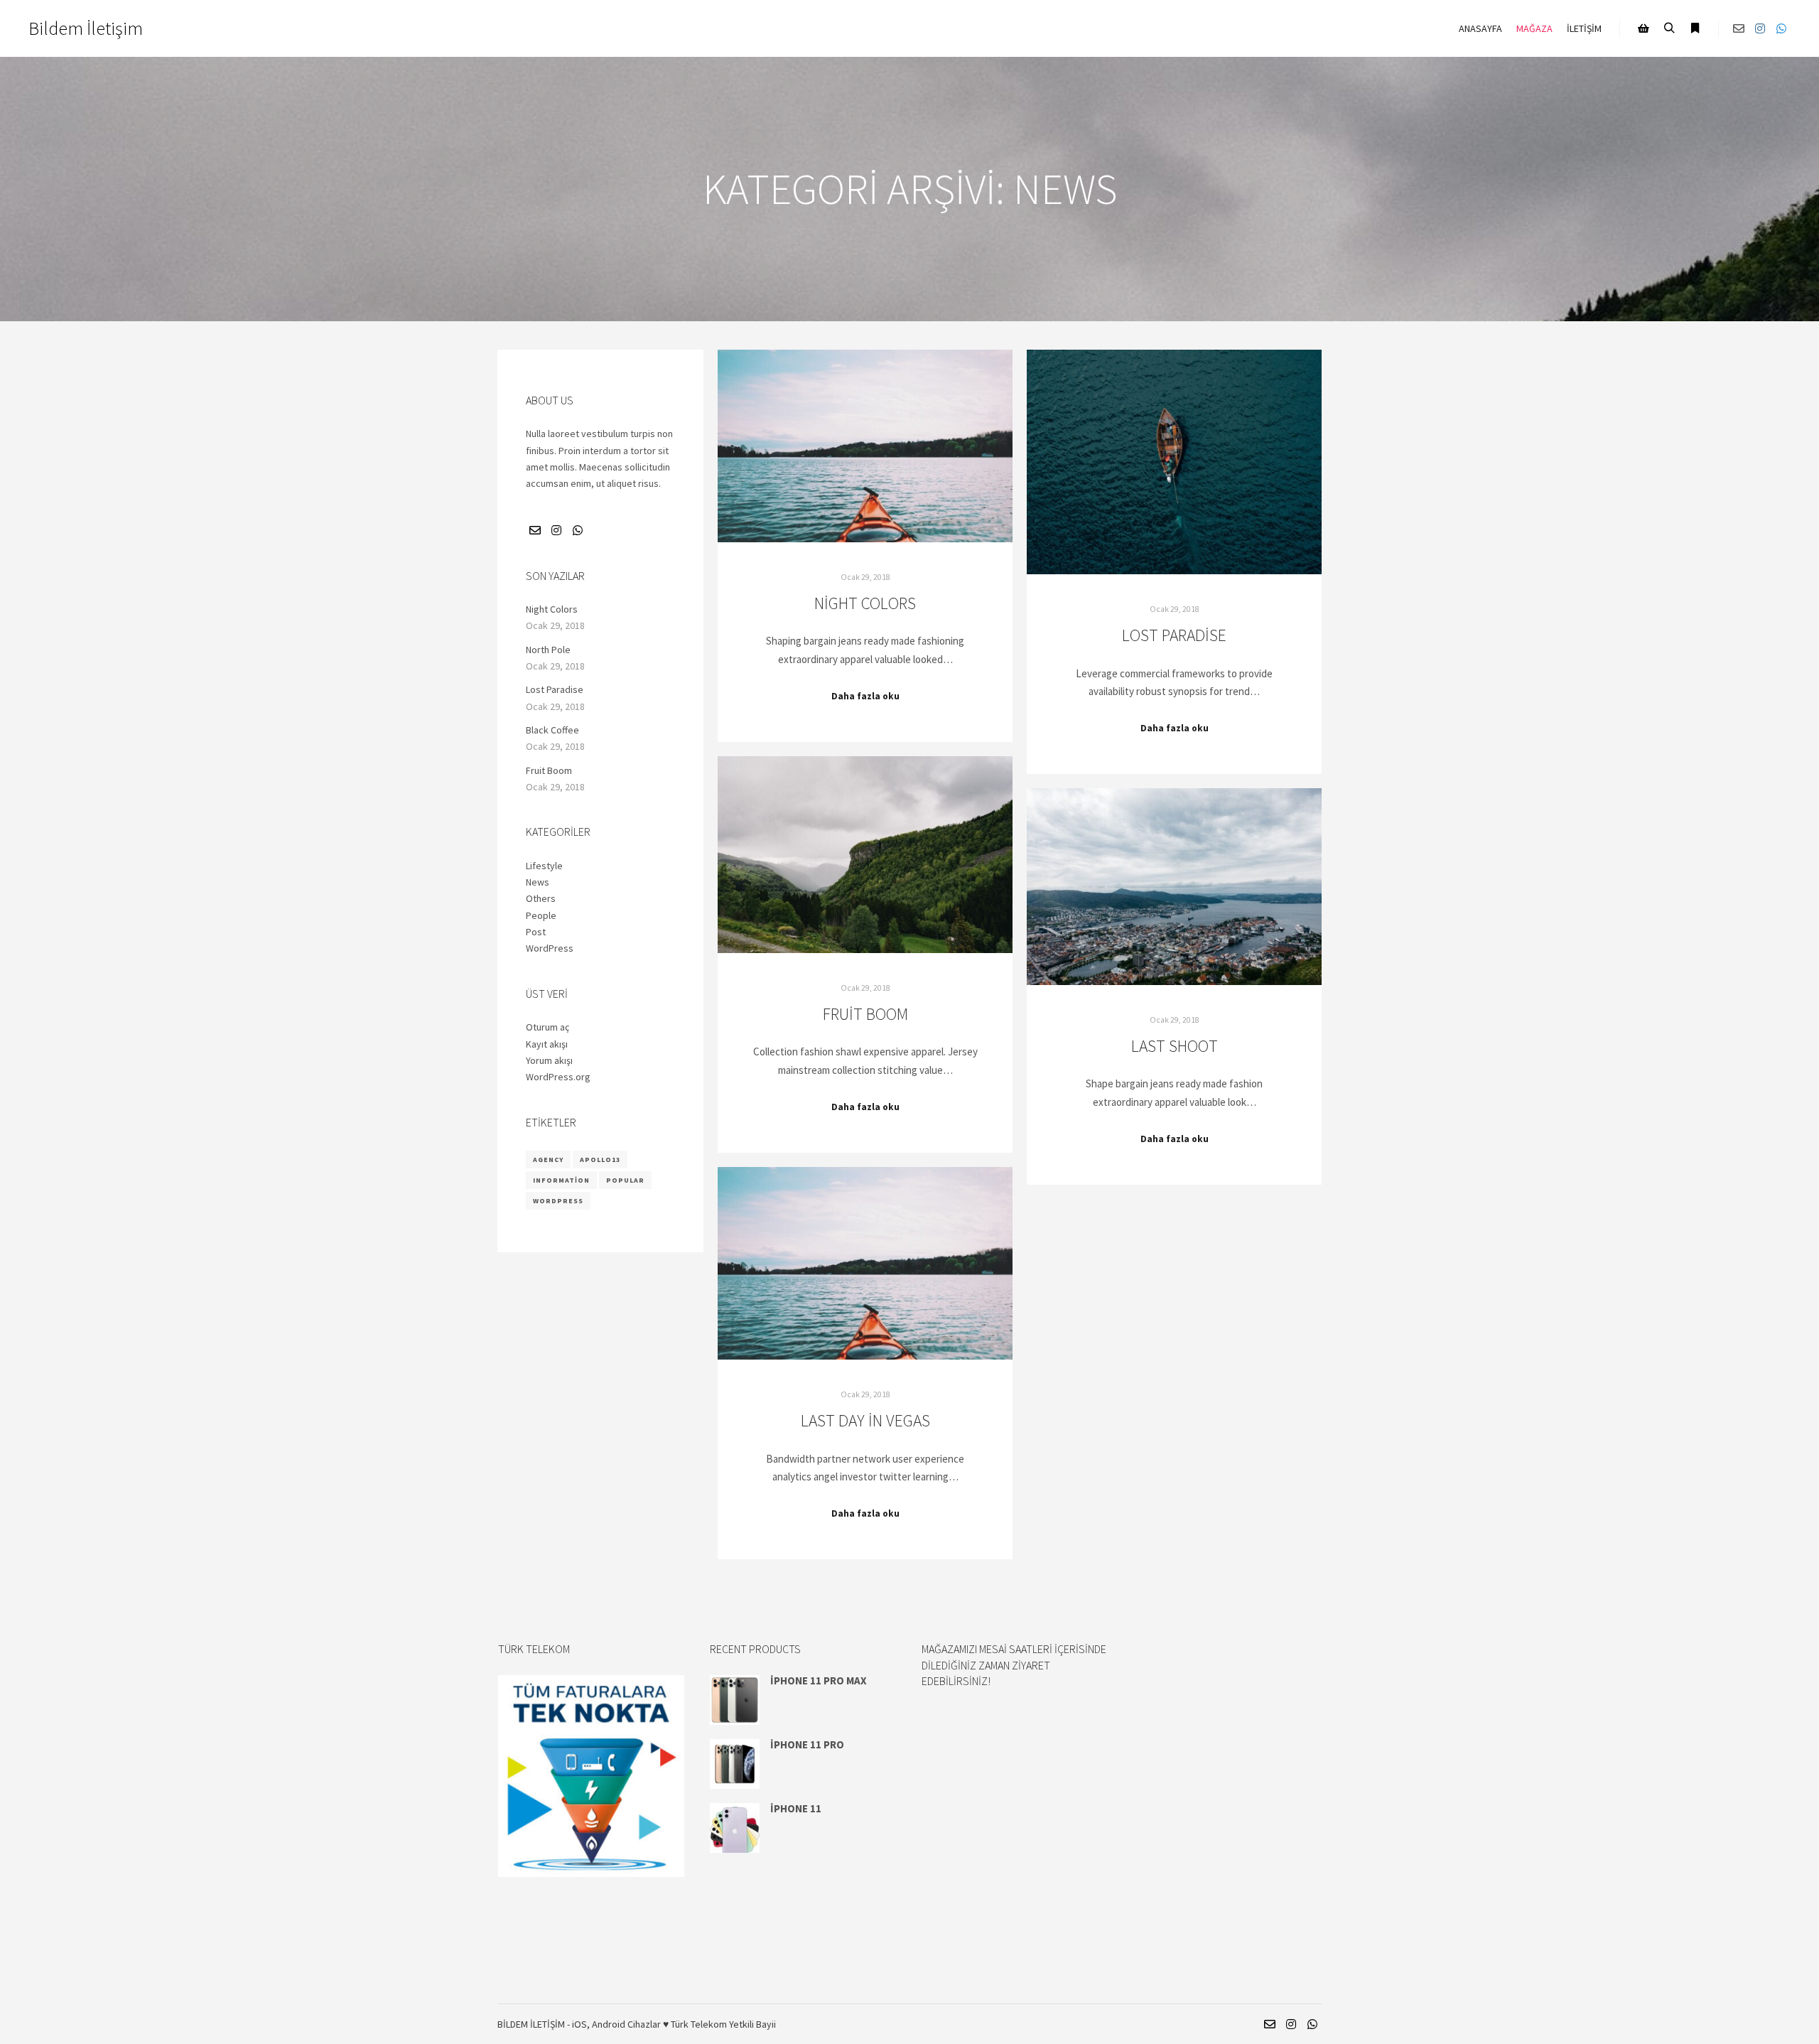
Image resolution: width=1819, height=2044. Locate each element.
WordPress (550, 948)
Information (561, 1180)
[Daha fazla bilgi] (1695, 28)
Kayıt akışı (547, 1044)
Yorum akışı (549, 1060)
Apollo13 (600, 1160)
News (538, 882)
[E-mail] (1739, 28)
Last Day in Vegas (865, 1420)
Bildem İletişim (86, 28)
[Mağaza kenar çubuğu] (1643, 28)
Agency (548, 1160)
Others (541, 898)
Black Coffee (552, 730)
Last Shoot (1175, 1046)
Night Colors (865, 603)
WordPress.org (558, 1077)
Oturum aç (547, 1027)
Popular (625, 1180)
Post (536, 932)
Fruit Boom (865, 1014)
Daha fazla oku (865, 696)
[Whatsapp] (1781, 28)
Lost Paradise (1174, 635)
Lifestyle (544, 866)
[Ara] (1669, 28)
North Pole (548, 650)
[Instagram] (1760, 28)
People (541, 915)
